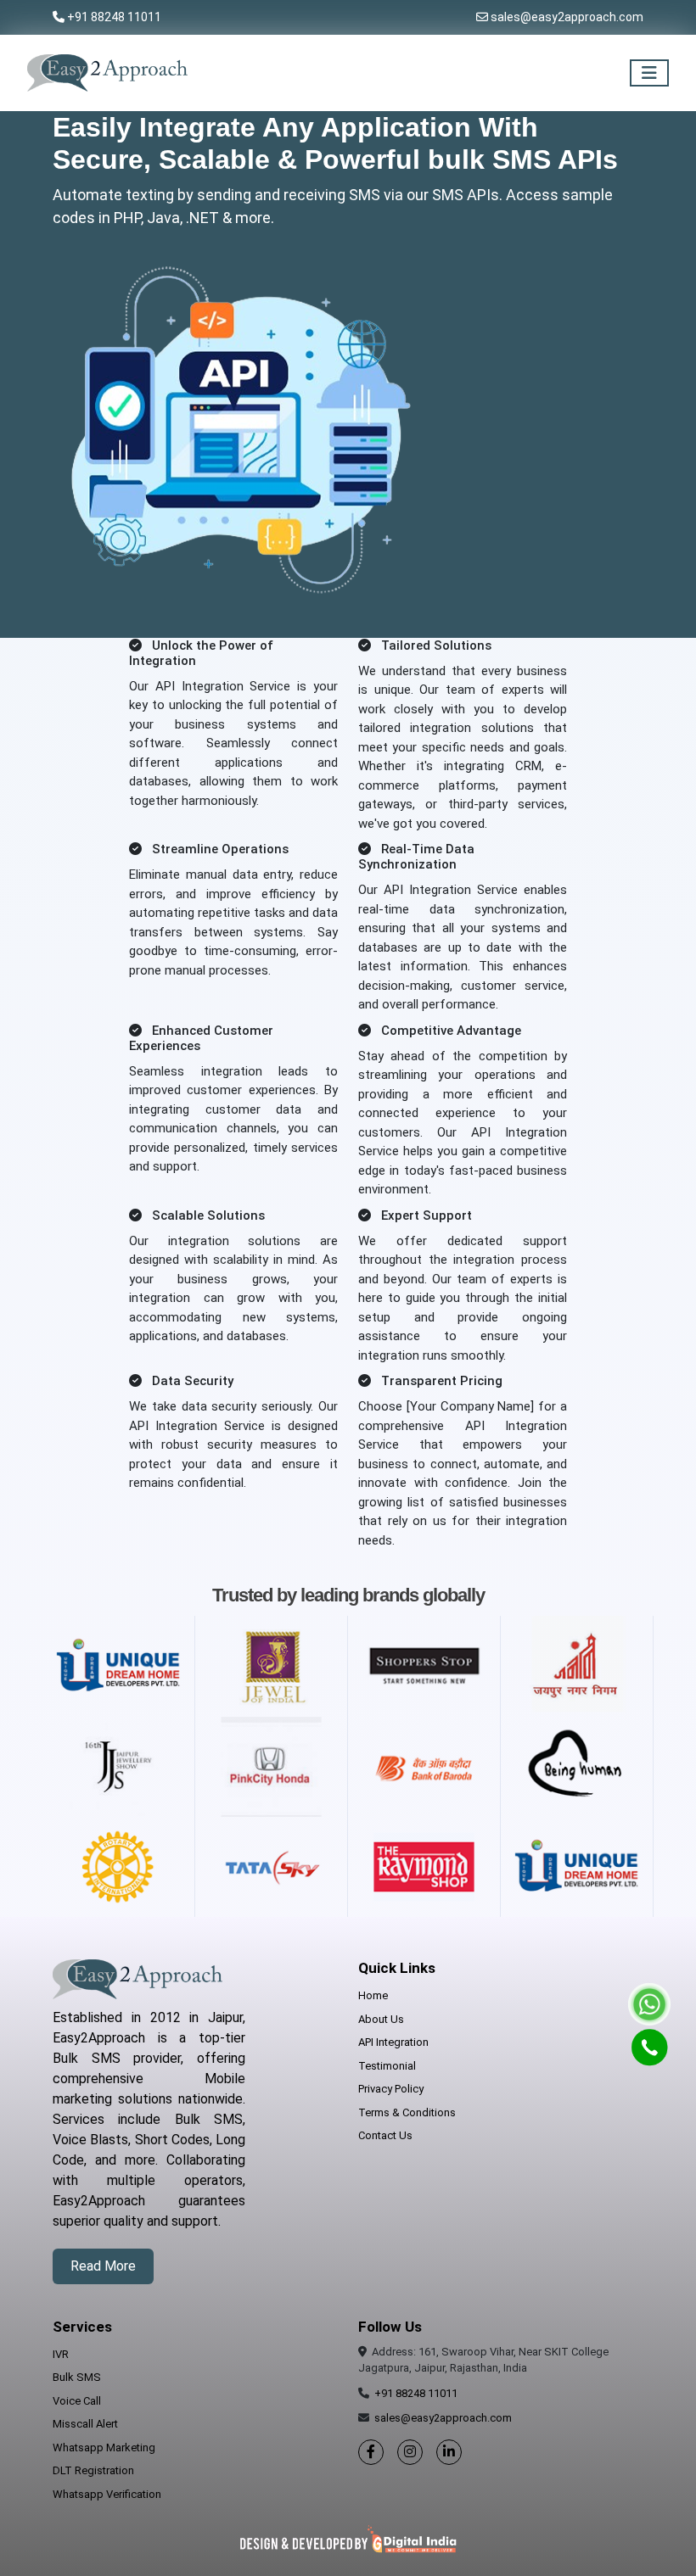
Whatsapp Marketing (104, 2447)
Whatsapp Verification (107, 2494)
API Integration (393, 2042)
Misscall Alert (85, 2424)
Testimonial (387, 2066)
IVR (61, 2354)
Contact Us (385, 2135)
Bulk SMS (77, 2377)
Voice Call (77, 2401)
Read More (103, 2266)
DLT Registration (93, 2470)
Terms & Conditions (407, 2112)
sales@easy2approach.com (567, 17)
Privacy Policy (391, 2089)
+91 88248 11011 (114, 17)
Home (373, 1995)
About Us (381, 2019)
